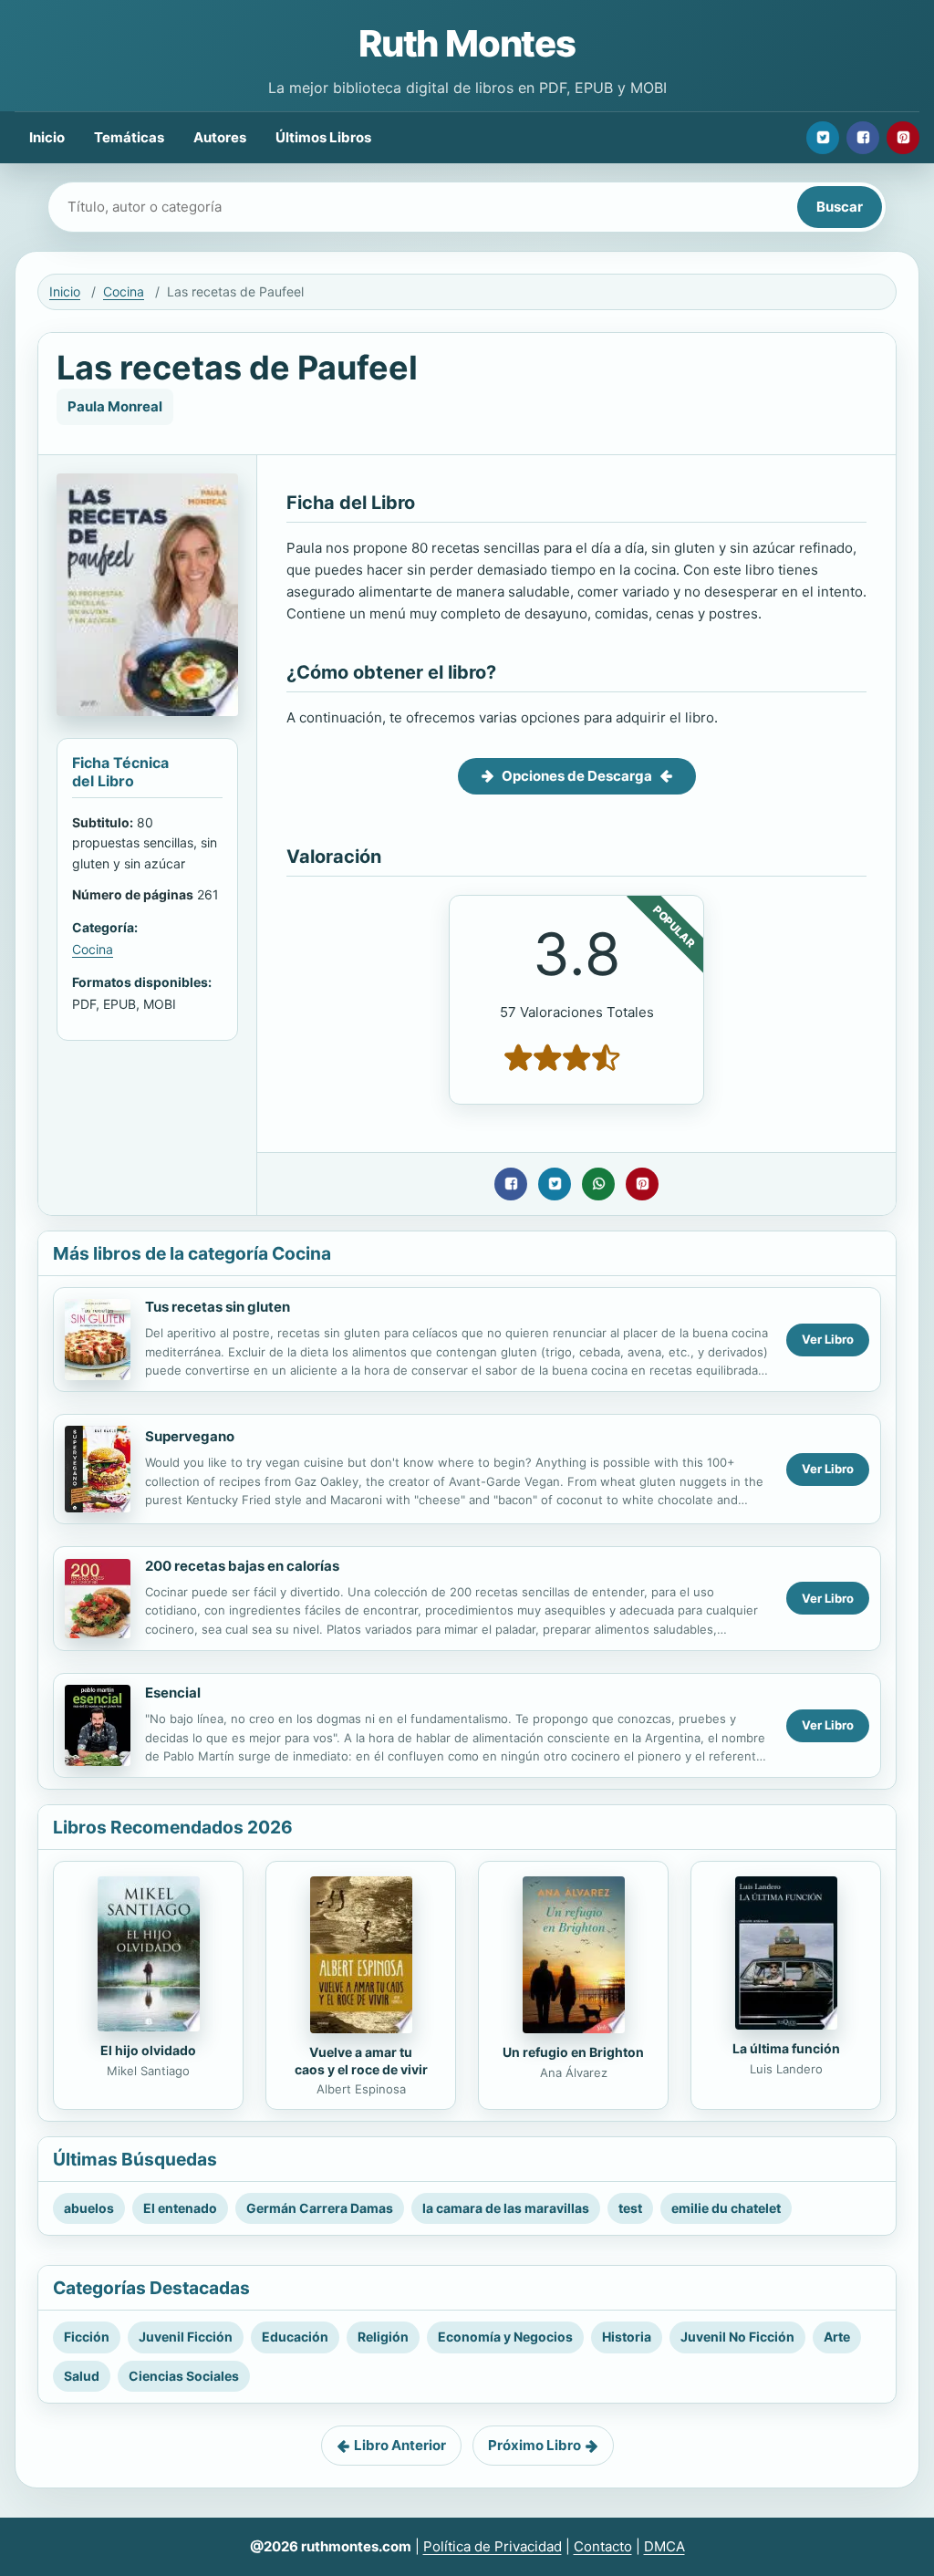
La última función (786, 2048)
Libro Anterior (400, 2445)
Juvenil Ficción (186, 2337)
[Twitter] (823, 138)
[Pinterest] (903, 138)
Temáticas (129, 137)
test (630, 2208)
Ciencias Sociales (184, 2376)
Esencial (173, 1693)
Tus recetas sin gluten (218, 1307)
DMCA (664, 2546)
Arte (837, 2337)
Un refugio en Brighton (573, 2052)
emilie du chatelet (726, 2208)
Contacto (603, 2546)
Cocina (124, 291)
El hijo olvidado (148, 2050)
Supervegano (190, 1436)
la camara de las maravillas (506, 2208)
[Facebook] (863, 138)
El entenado (180, 2208)
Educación (295, 2337)
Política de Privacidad (493, 2546)
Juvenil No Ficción (737, 2337)
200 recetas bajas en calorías (242, 1566)
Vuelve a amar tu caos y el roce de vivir (361, 2061)
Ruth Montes (467, 43)
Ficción (87, 2337)
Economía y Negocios (505, 2337)
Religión (383, 2337)
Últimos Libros (323, 137)
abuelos (89, 2208)
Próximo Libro (534, 2445)
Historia (627, 2337)
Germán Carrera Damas (320, 2208)
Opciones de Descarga (577, 776)
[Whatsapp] (598, 1184)
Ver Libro (828, 1339)
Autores (220, 137)
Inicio (47, 137)
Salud (82, 2376)
